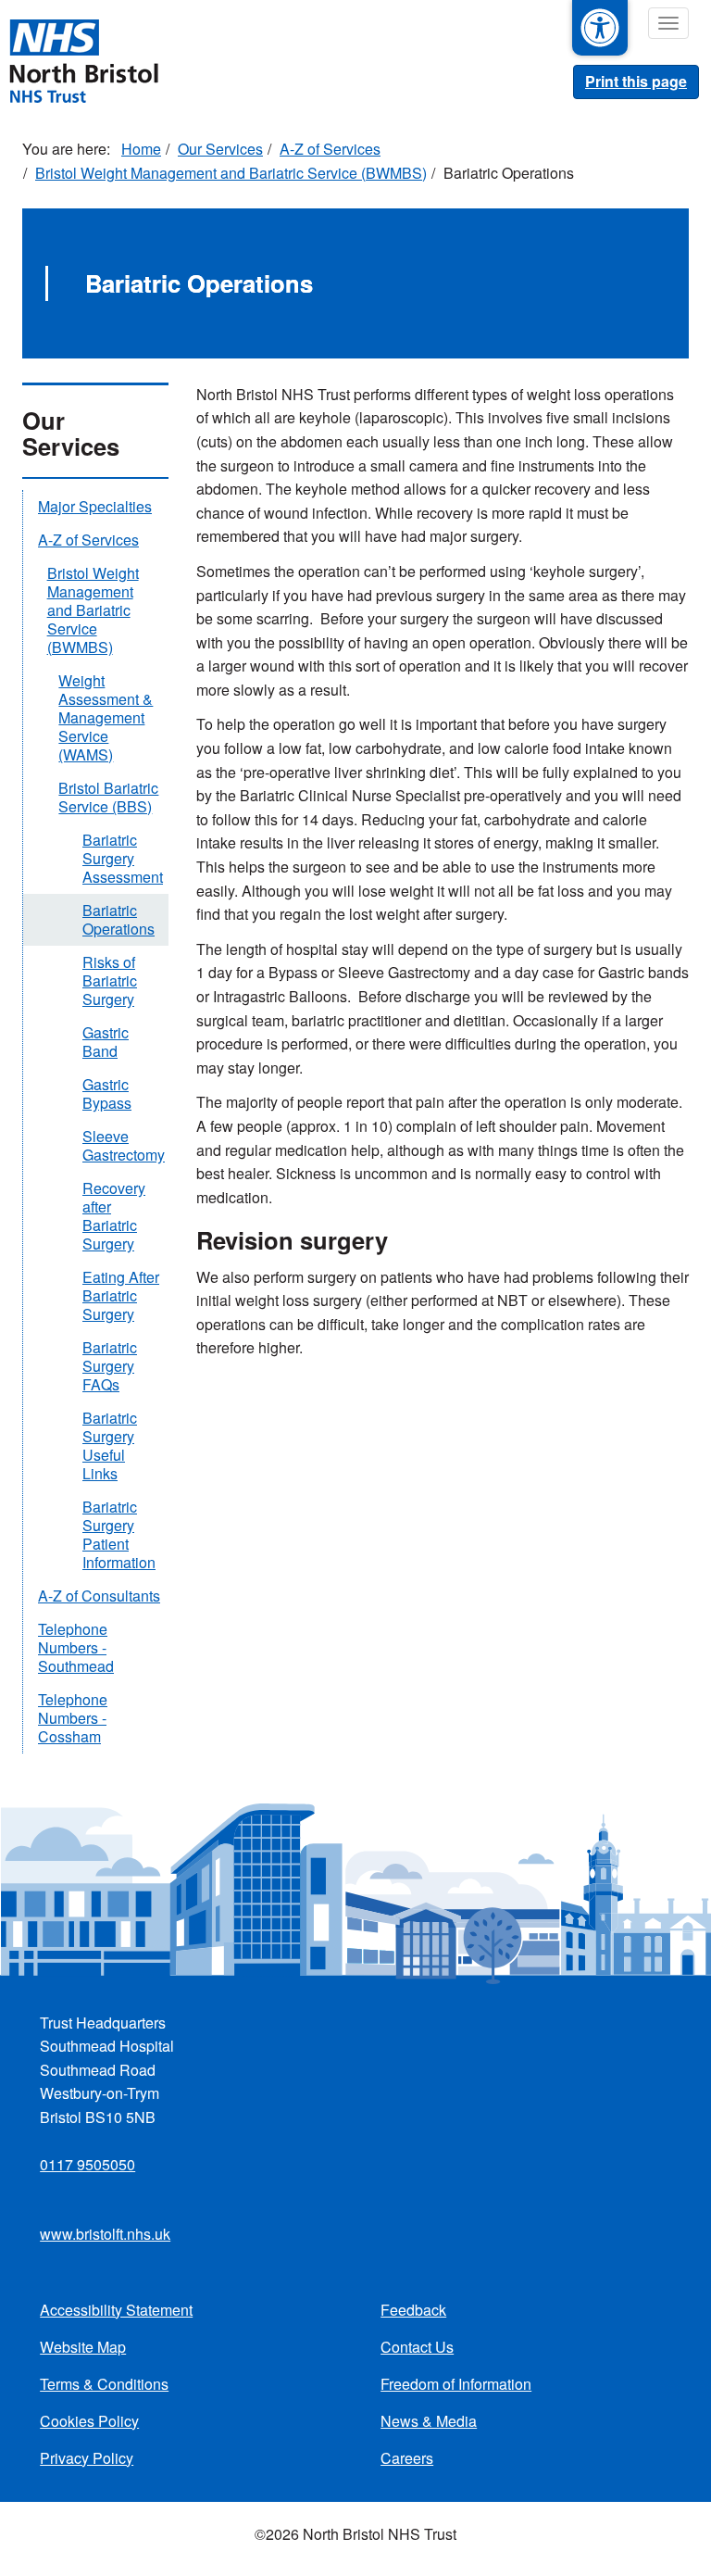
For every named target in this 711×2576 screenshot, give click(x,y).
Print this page (636, 81)
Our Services (220, 149)
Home (141, 149)
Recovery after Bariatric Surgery (114, 1216)
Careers (407, 2458)
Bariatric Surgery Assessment (123, 858)
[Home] (83, 59)
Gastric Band (106, 1042)
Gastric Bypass (107, 1093)
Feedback (413, 2310)
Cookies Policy (89, 2421)
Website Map (83, 2347)
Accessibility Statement (116, 2310)
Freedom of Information (456, 2384)
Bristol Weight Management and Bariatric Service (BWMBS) (231, 173)
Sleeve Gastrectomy (124, 1145)
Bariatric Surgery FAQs (110, 1366)
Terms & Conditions (104, 2384)
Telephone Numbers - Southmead (76, 1647)
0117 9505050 (87, 2164)
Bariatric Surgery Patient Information (119, 1534)
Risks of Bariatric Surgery (110, 980)
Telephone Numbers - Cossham (73, 1718)
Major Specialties (95, 506)
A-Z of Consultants (99, 1596)
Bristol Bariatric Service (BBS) (108, 797)
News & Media (429, 2421)
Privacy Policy (87, 2458)
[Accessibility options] (600, 28)
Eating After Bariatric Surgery (121, 1295)
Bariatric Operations (118, 919)
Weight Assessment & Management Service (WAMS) (106, 717)
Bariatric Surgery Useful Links (110, 1445)
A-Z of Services (330, 149)
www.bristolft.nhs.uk (105, 2234)
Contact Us (417, 2347)
